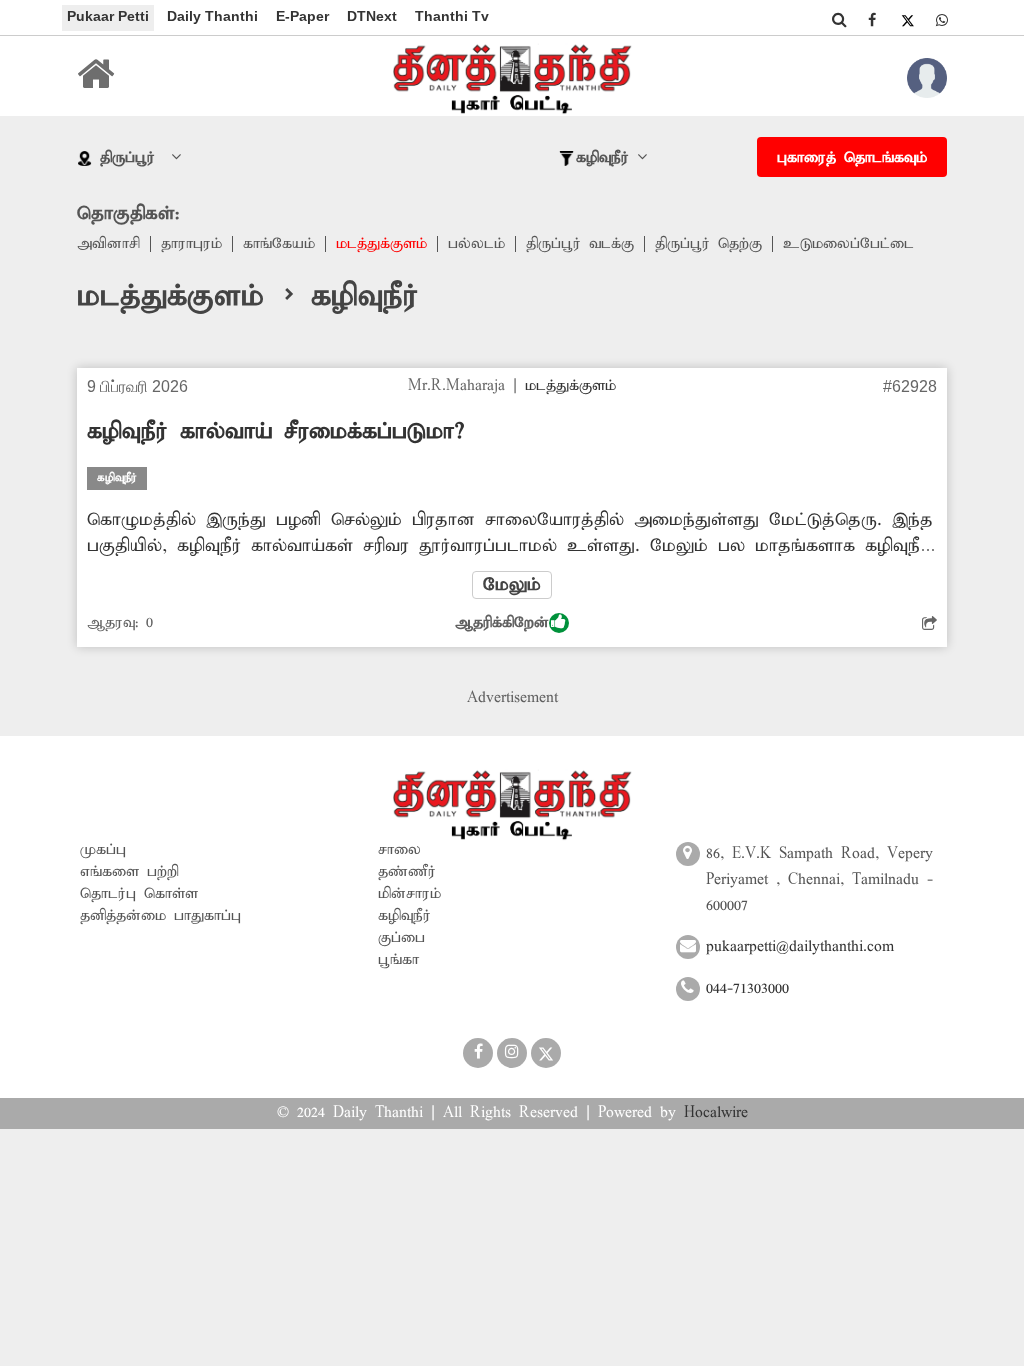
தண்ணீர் (407, 872)
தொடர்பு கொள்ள (139, 894)
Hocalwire (716, 1113)
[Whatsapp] (942, 20)
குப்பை (401, 938)
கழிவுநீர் (404, 916)
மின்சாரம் (409, 894)
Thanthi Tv (452, 16)
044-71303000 (747, 989)
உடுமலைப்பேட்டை (848, 244)
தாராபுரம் (191, 244)
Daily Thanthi (212, 16)
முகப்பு (103, 850)
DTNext (372, 16)
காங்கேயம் (279, 244)
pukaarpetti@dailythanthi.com (800, 947)
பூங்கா (398, 960)
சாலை (399, 850)
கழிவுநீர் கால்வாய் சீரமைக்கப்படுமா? (275, 432)
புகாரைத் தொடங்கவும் (852, 158)
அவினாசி (108, 244)
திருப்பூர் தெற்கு (708, 244)
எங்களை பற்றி (129, 872)
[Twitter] (907, 20)
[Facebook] (872, 20)
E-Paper (302, 16)
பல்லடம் (476, 244)
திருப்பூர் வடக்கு (580, 244)
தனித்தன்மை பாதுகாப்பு (160, 916)
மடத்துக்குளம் (381, 244)
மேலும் (512, 585)
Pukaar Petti (108, 16)
